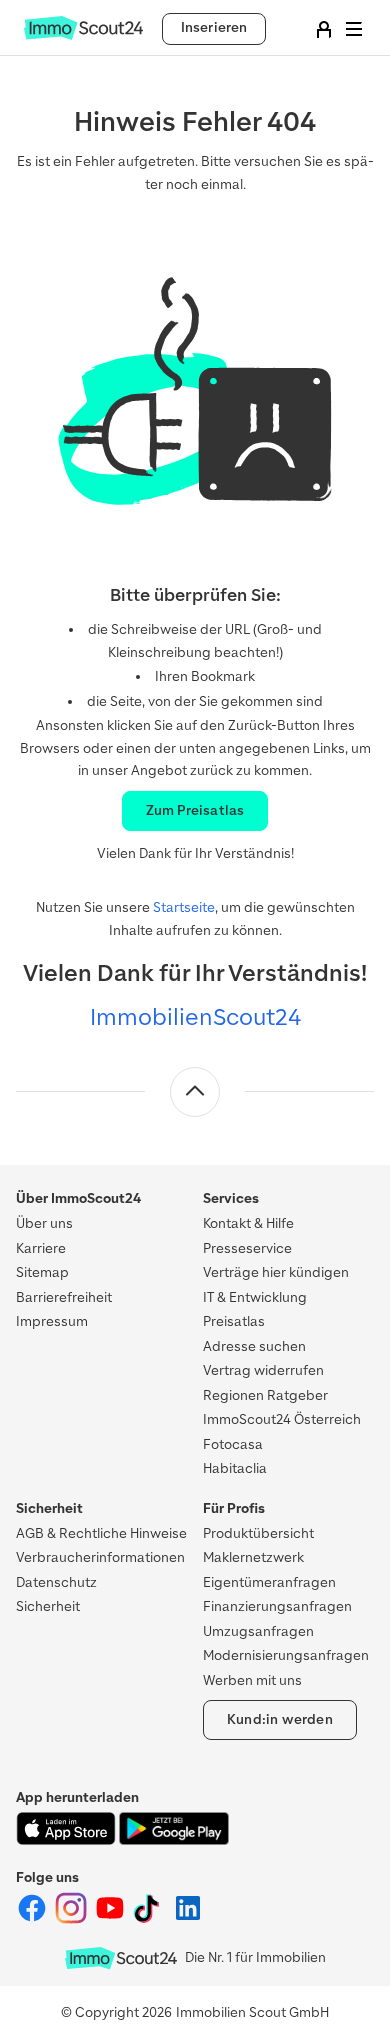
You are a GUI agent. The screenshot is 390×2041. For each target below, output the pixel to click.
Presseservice (247, 1248)
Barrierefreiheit (64, 1297)
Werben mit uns (252, 1680)
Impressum (52, 1321)
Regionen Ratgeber (265, 1395)
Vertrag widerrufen (263, 1370)
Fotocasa (233, 1444)
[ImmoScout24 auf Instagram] (72, 1919)
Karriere (41, 1248)
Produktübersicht (258, 1533)
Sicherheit (48, 1606)
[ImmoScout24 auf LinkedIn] (188, 1919)
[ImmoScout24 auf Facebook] (33, 1919)
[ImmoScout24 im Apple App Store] (67, 1840)
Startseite (184, 907)
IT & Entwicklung (255, 1297)
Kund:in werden (280, 1719)
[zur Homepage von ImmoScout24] (83, 35)
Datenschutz (56, 1582)
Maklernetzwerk (253, 1557)
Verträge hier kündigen (276, 1272)
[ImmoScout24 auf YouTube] (111, 1919)
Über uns (44, 1223)
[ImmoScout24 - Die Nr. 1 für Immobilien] (121, 1958)
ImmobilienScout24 (195, 1017)
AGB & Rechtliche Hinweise (101, 1533)
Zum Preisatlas (195, 810)
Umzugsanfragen (258, 1631)
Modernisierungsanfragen (286, 1655)
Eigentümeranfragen (269, 1582)
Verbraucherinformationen (100, 1557)
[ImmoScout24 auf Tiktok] (150, 1919)
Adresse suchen (254, 1346)
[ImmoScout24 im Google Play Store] (174, 1840)
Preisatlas (234, 1321)
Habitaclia (235, 1468)
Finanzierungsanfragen (277, 1606)
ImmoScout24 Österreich (282, 1419)
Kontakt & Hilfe (248, 1223)
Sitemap (42, 1272)
